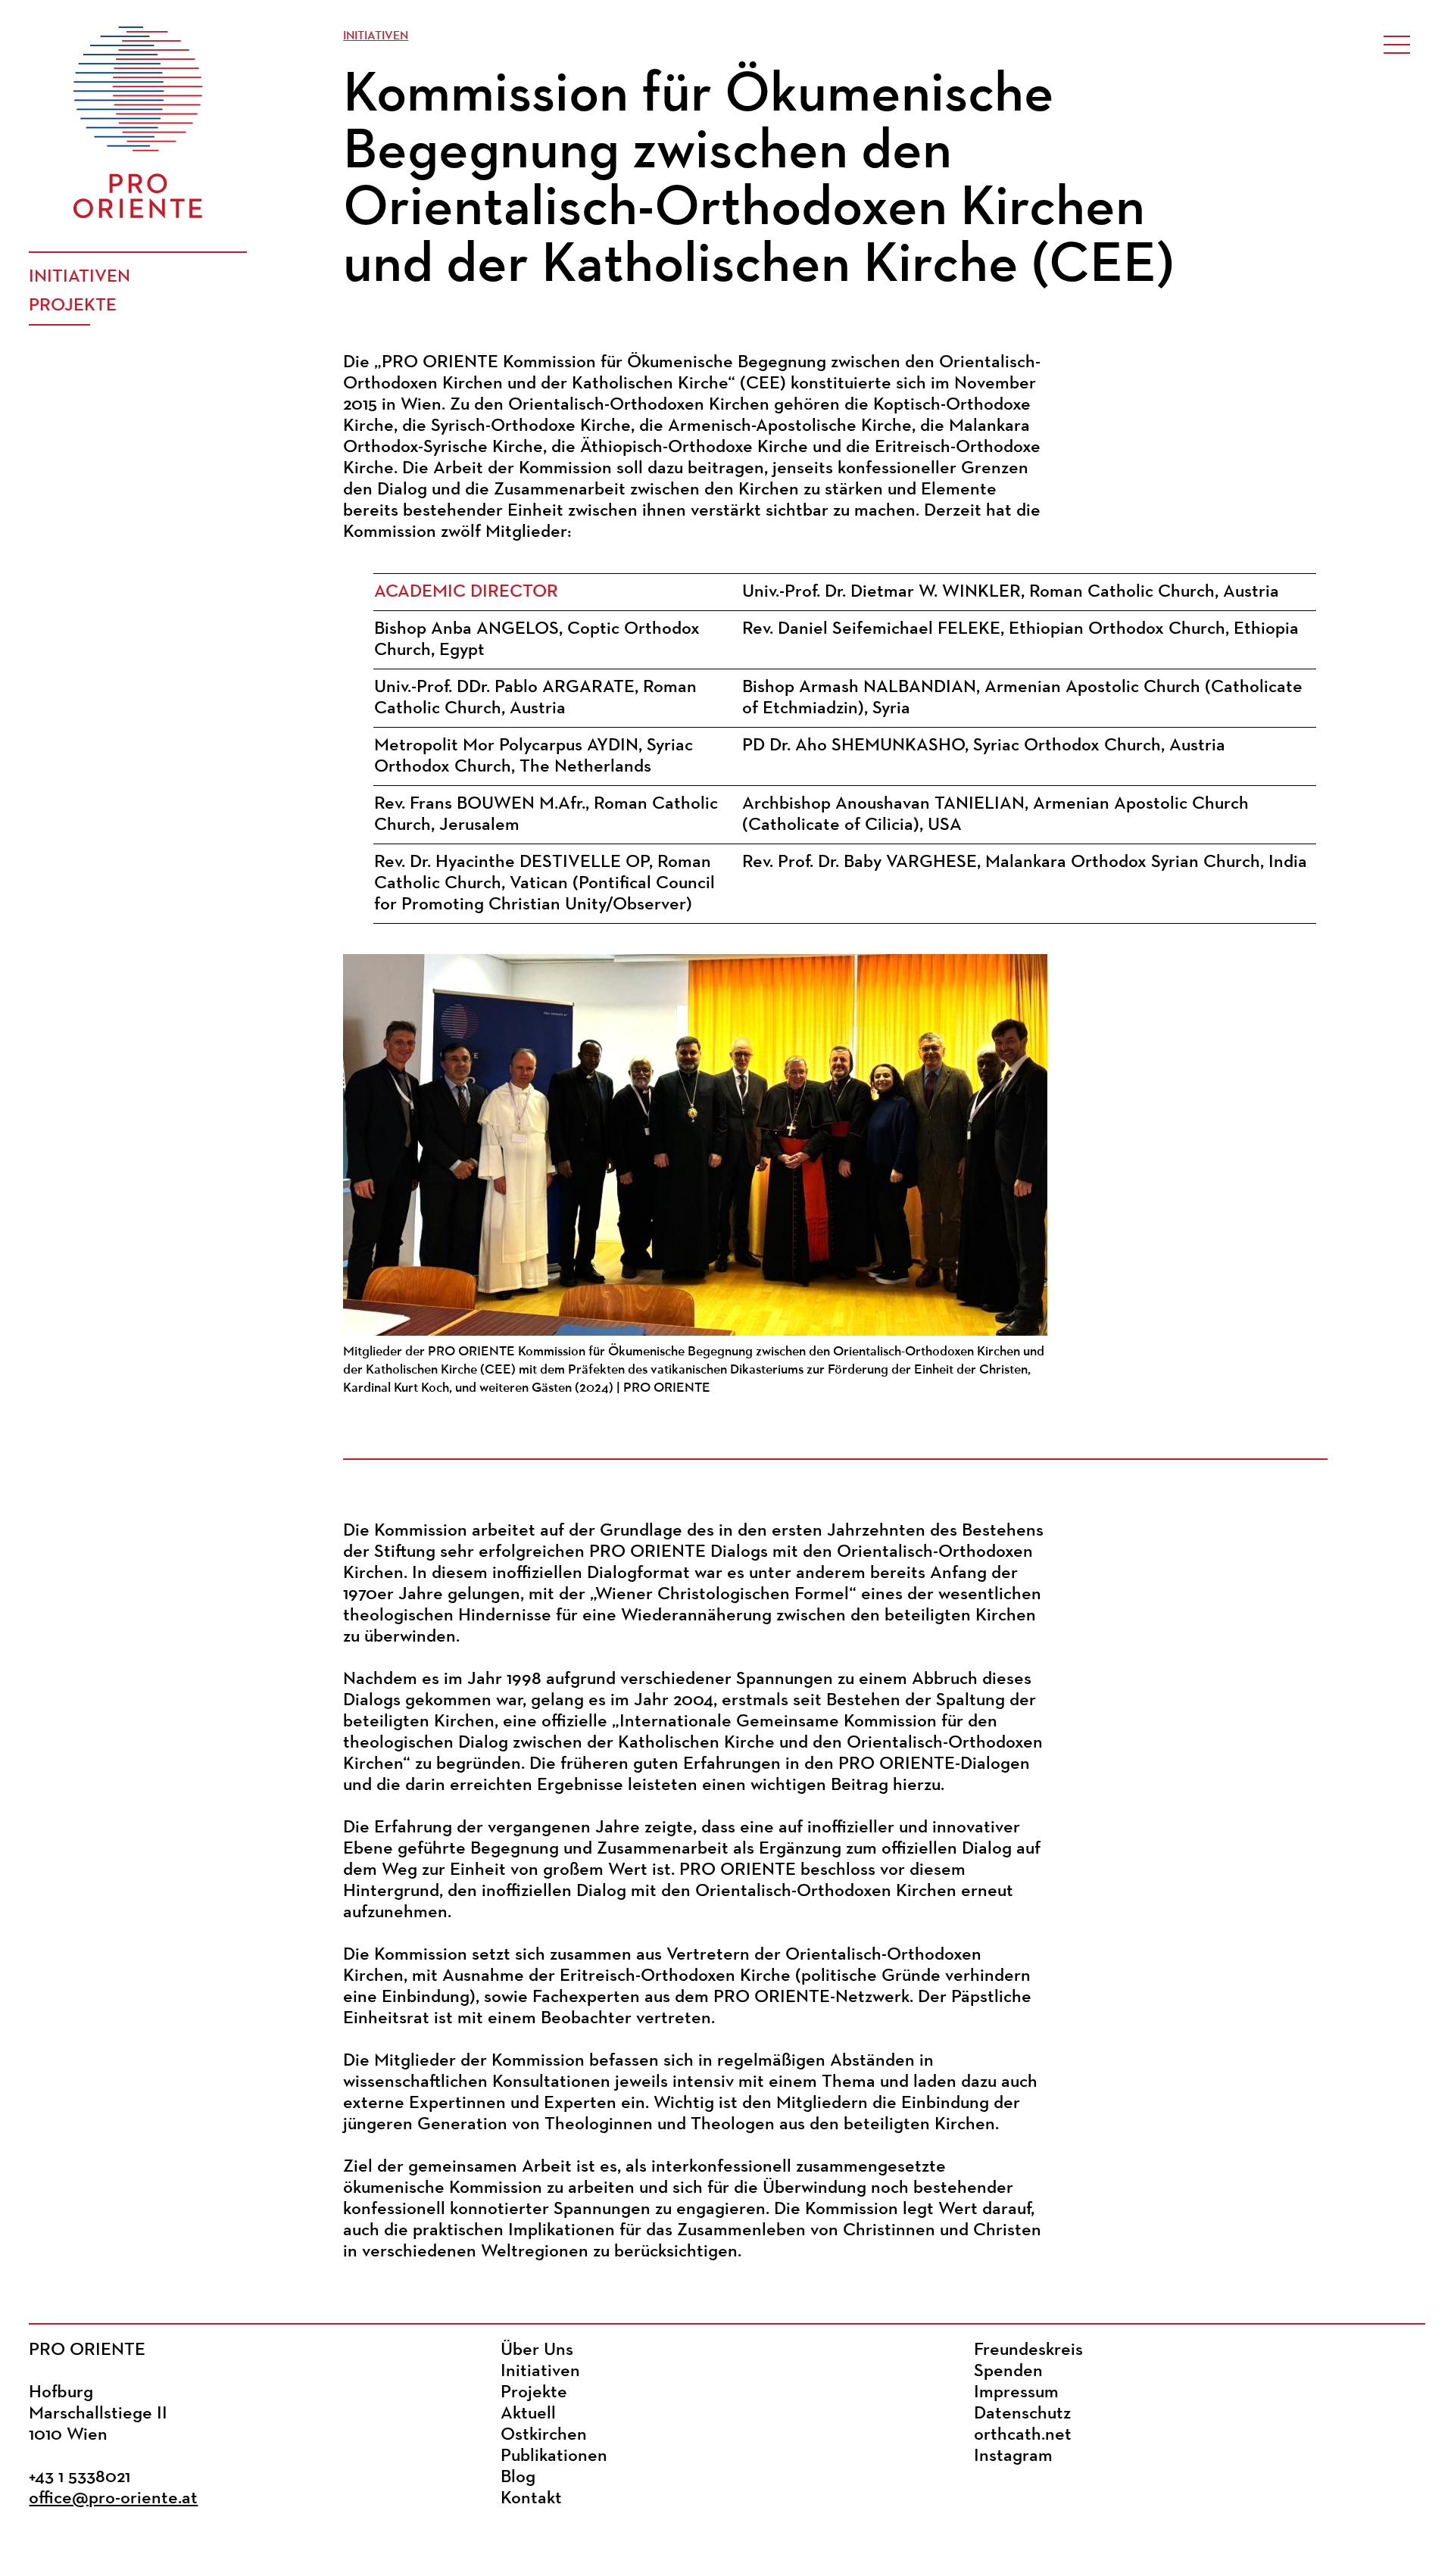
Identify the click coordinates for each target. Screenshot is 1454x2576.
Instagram (1013, 2456)
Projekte (73, 306)
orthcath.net (1023, 2435)
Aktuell (528, 2414)
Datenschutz (1022, 2414)
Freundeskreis (1028, 2350)
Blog (518, 2478)
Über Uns (537, 2350)
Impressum (1016, 2393)
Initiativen (80, 277)
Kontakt (531, 2499)
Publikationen (554, 2456)
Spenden (1008, 2372)
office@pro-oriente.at (113, 2499)
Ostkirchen (544, 2435)
